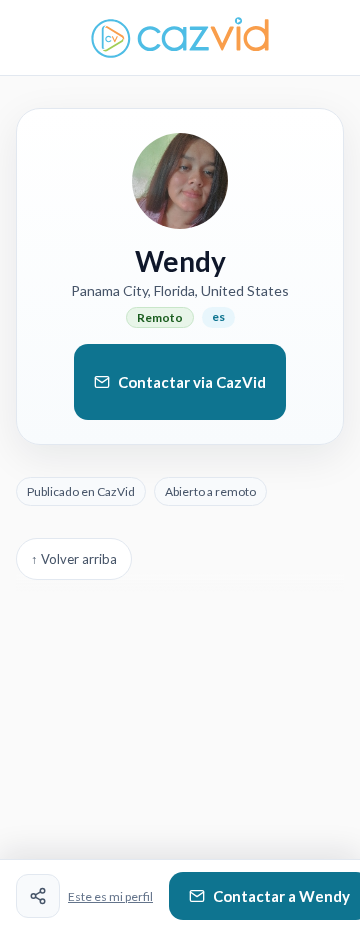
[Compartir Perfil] (38, 896)
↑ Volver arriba (74, 559)
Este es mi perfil (110, 896)
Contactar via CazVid (192, 382)
